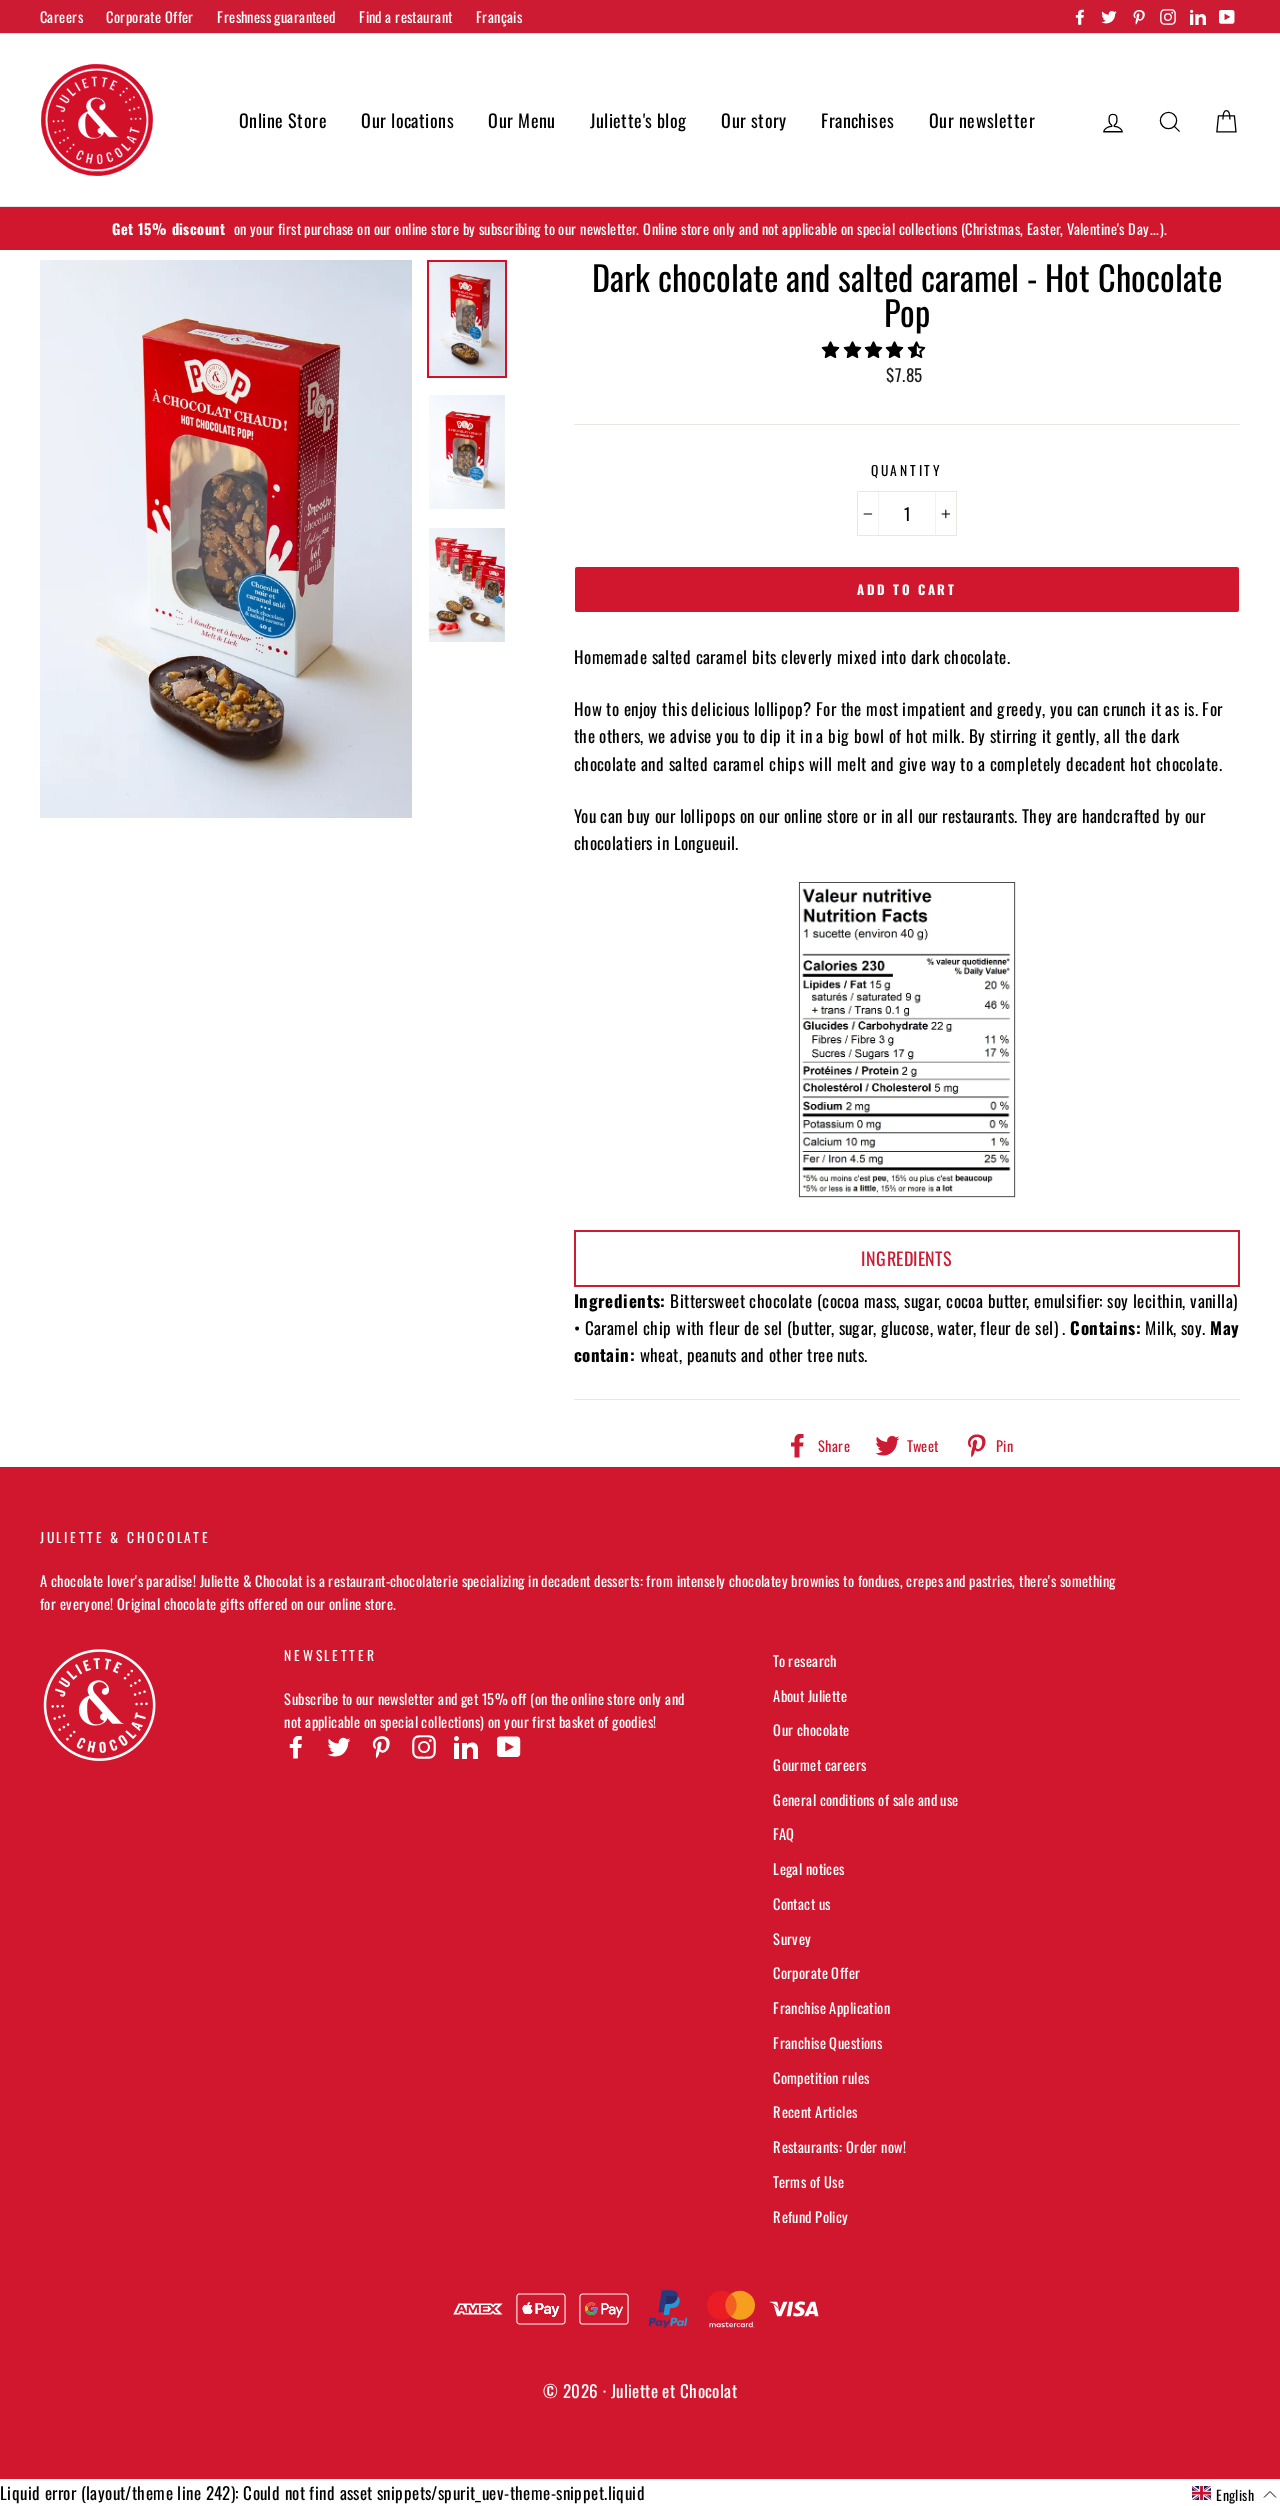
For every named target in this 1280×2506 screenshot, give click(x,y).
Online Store (283, 120)
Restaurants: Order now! (839, 2146)
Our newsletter (982, 120)
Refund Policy (811, 2216)
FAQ (783, 1833)
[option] (640, 228)
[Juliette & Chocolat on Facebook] (296, 1746)
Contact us (801, 1903)
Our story (754, 120)
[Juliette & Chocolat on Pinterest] (381, 1746)
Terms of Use (808, 2181)
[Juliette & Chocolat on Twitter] (339, 1746)
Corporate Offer (149, 16)
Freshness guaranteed (276, 16)
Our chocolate (811, 1729)
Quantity (907, 470)
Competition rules (821, 2077)
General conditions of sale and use (865, 1799)
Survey (792, 1938)
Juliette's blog (638, 120)
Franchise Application (831, 2007)
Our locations (407, 120)
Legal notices (809, 1868)
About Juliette (810, 1695)
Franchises (857, 120)
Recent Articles (815, 2111)
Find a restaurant (405, 16)
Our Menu (521, 120)
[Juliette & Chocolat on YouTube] (509, 1746)
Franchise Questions (827, 2042)
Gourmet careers (819, 1764)
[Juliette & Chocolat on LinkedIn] (466, 1746)
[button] (876, 348)
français (499, 16)
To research (805, 1660)
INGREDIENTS (906, 1258)
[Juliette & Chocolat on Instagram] (424, 1746)
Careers (61, 16)
